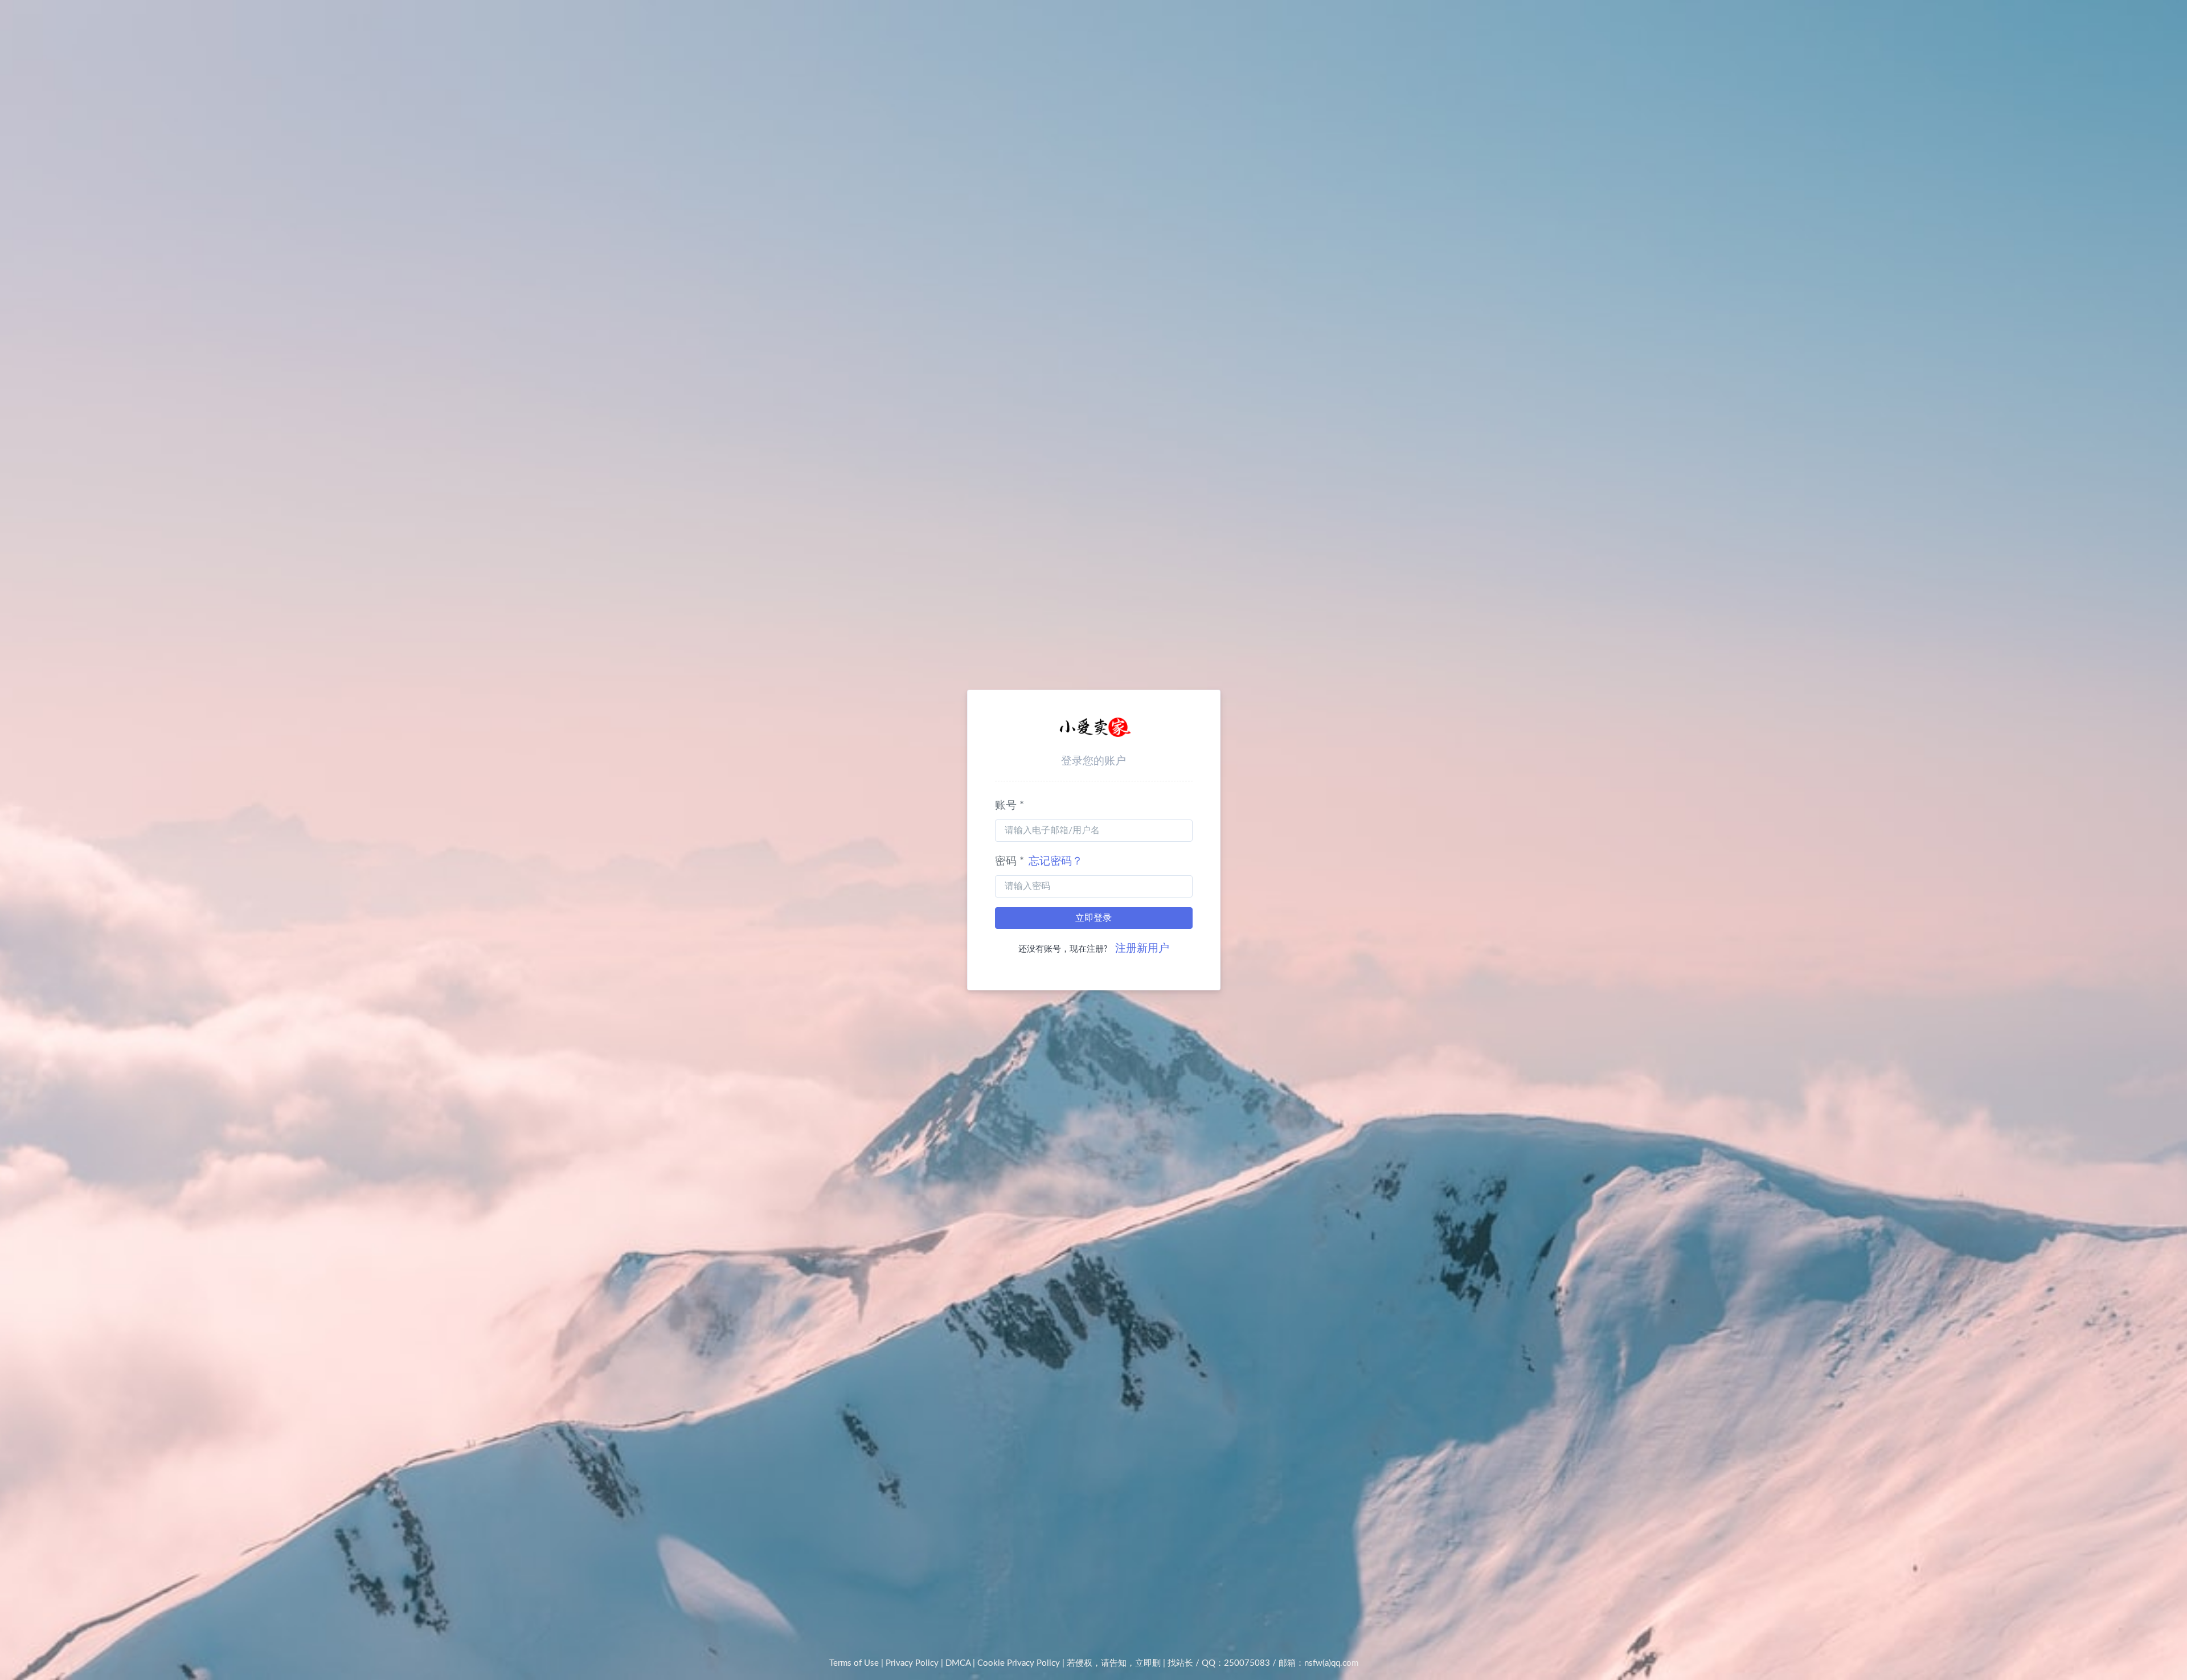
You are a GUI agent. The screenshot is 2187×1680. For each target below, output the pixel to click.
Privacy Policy (912, 1663)
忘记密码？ (1056, 861)
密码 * (1039, 861)
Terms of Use (854, 1663)
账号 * (1009, 806)
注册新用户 (1142, 948)
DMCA (958, 1663)
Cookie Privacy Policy (1019, 1663)
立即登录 (1093, 918)
